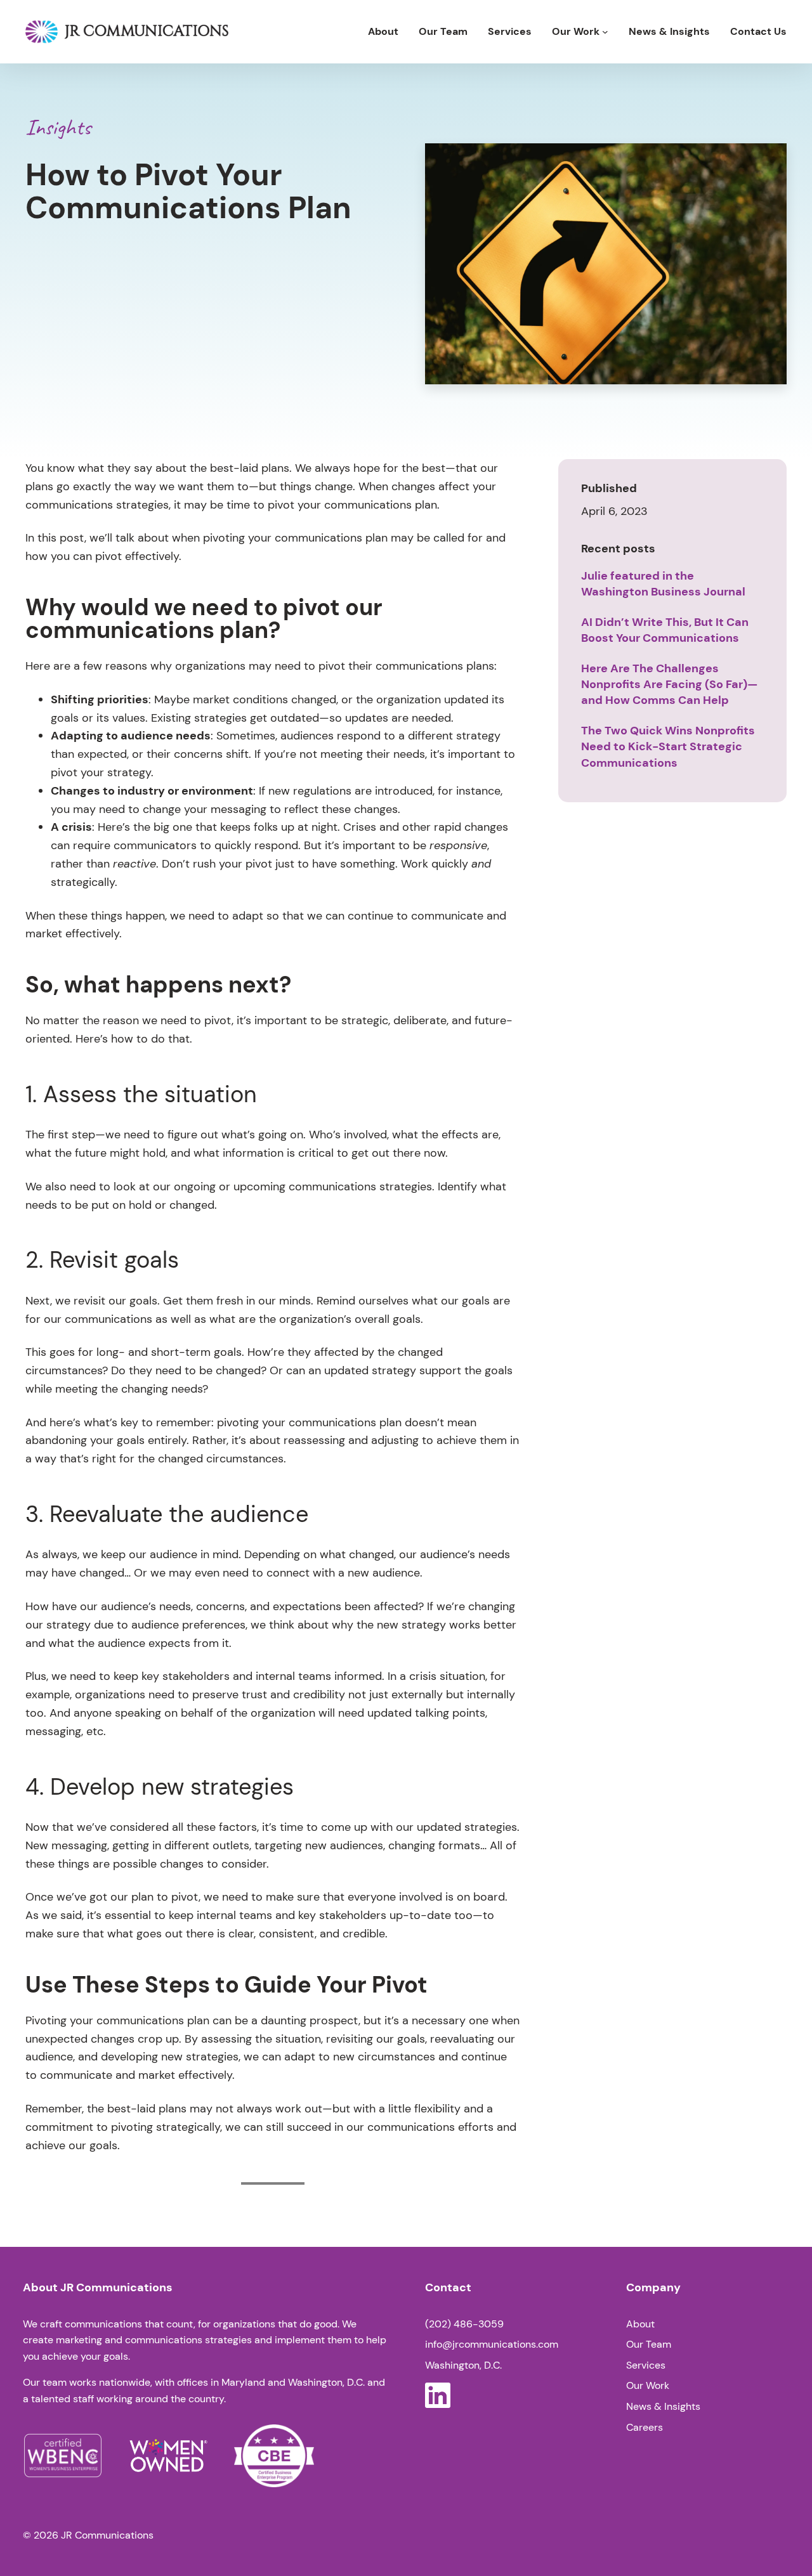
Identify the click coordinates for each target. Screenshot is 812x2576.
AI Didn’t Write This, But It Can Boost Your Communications (665, 630)
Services (646, 2365)
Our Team (649, 2344)
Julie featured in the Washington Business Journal (663, 584)
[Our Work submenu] (605, 32)
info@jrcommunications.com (492, 2344)
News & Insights (663, 2406)
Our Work (648, 2385)
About (640, 2324)
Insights (58, 127)
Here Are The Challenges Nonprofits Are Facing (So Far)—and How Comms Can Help (670, 684)
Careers (645, 2427)
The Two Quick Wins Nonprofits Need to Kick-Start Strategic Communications (668, 746)
